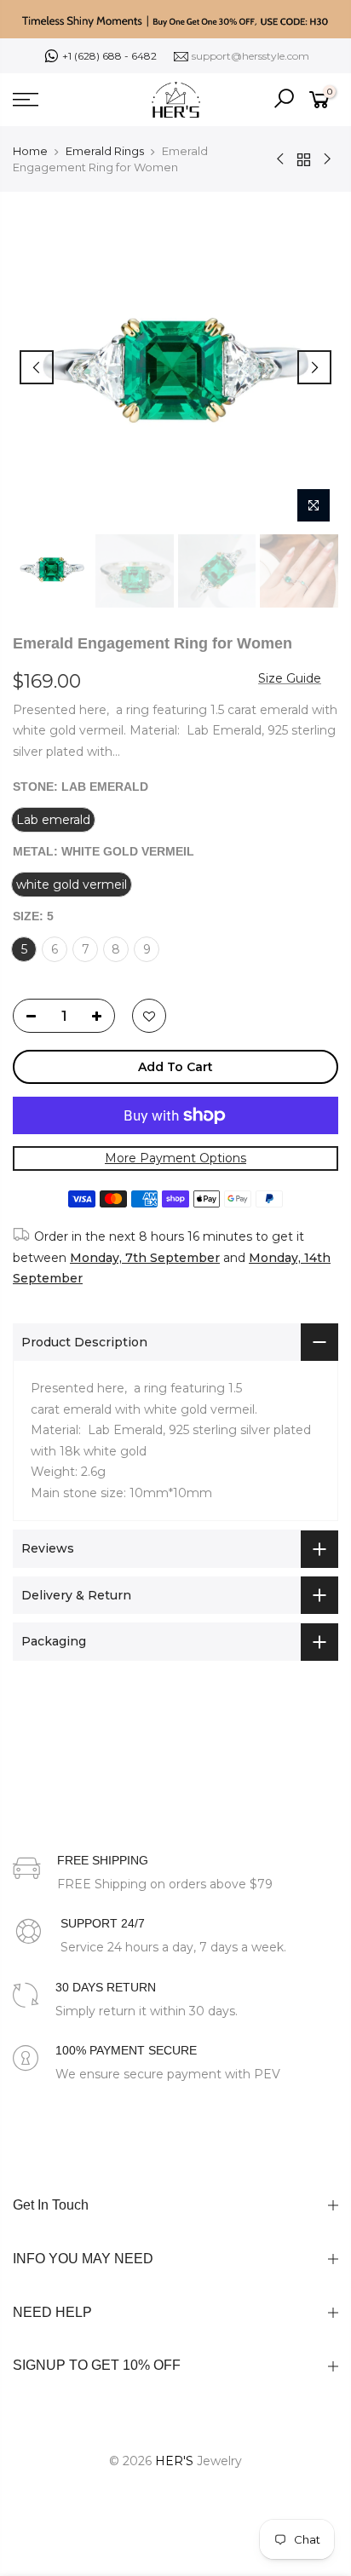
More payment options (175, 1159)
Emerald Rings (105, 151)
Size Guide (290, 678)
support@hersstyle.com (250, 56)
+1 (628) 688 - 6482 (109, 56)
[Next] (314, 367)
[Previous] (37, 367)
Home (30, 151)
